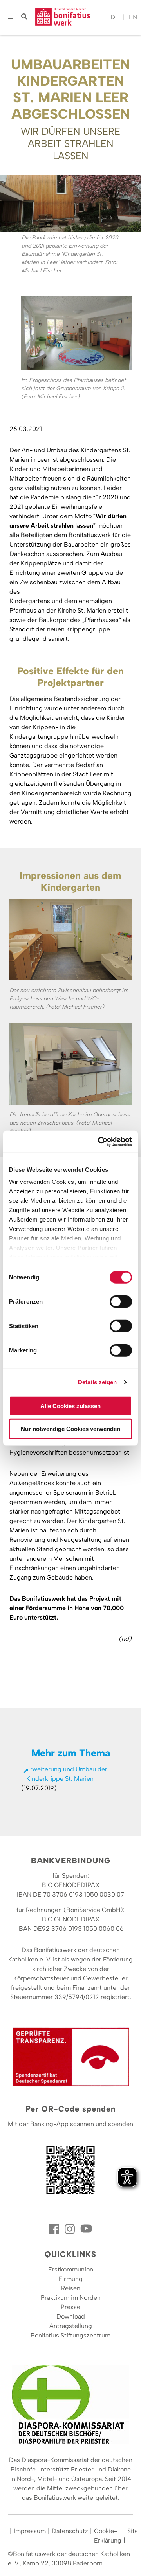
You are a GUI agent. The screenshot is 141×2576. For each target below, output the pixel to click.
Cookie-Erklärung (108, 2536)
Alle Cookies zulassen (70, 1406)
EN (133, 17)
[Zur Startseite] (71, 17)
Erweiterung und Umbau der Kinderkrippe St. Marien (67, 1774)
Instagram (70, 2229)
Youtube (86, 2229)
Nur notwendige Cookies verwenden (70, 1429)
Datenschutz (70, 2531)
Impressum (30, 2531)
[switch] (121, 1301)
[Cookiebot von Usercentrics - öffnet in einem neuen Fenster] (99, 1142)
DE (115, 17)
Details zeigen (97, 1382)
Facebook (55, 2229)
